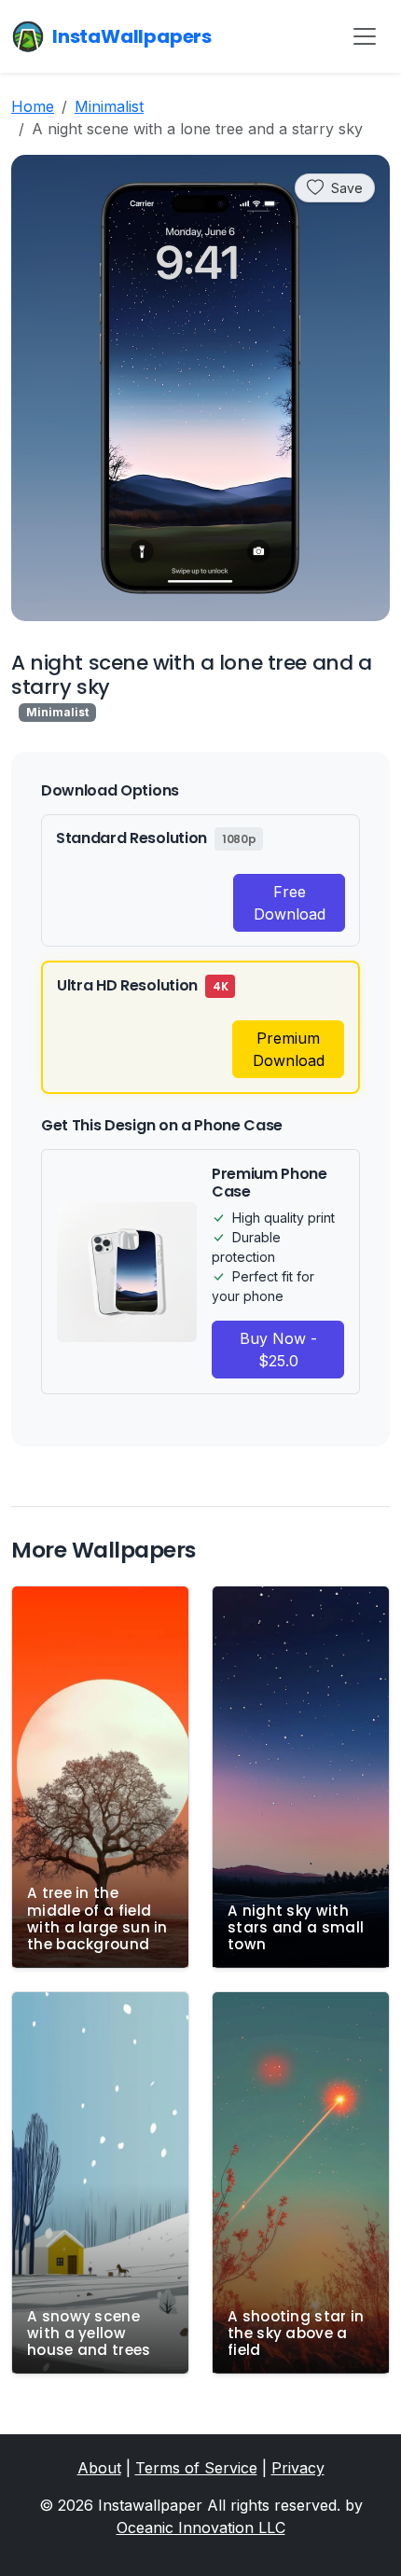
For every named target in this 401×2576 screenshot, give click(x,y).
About (99, 2468)
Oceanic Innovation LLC (201, 2528)
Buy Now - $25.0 (278, 1350)
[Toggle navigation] (365, 36)
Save (347, 188)
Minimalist (109, 106)
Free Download (290, 903)
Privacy (298, 2468)
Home (33, 106)
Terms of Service (196, 2468)
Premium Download (289, 1049)
